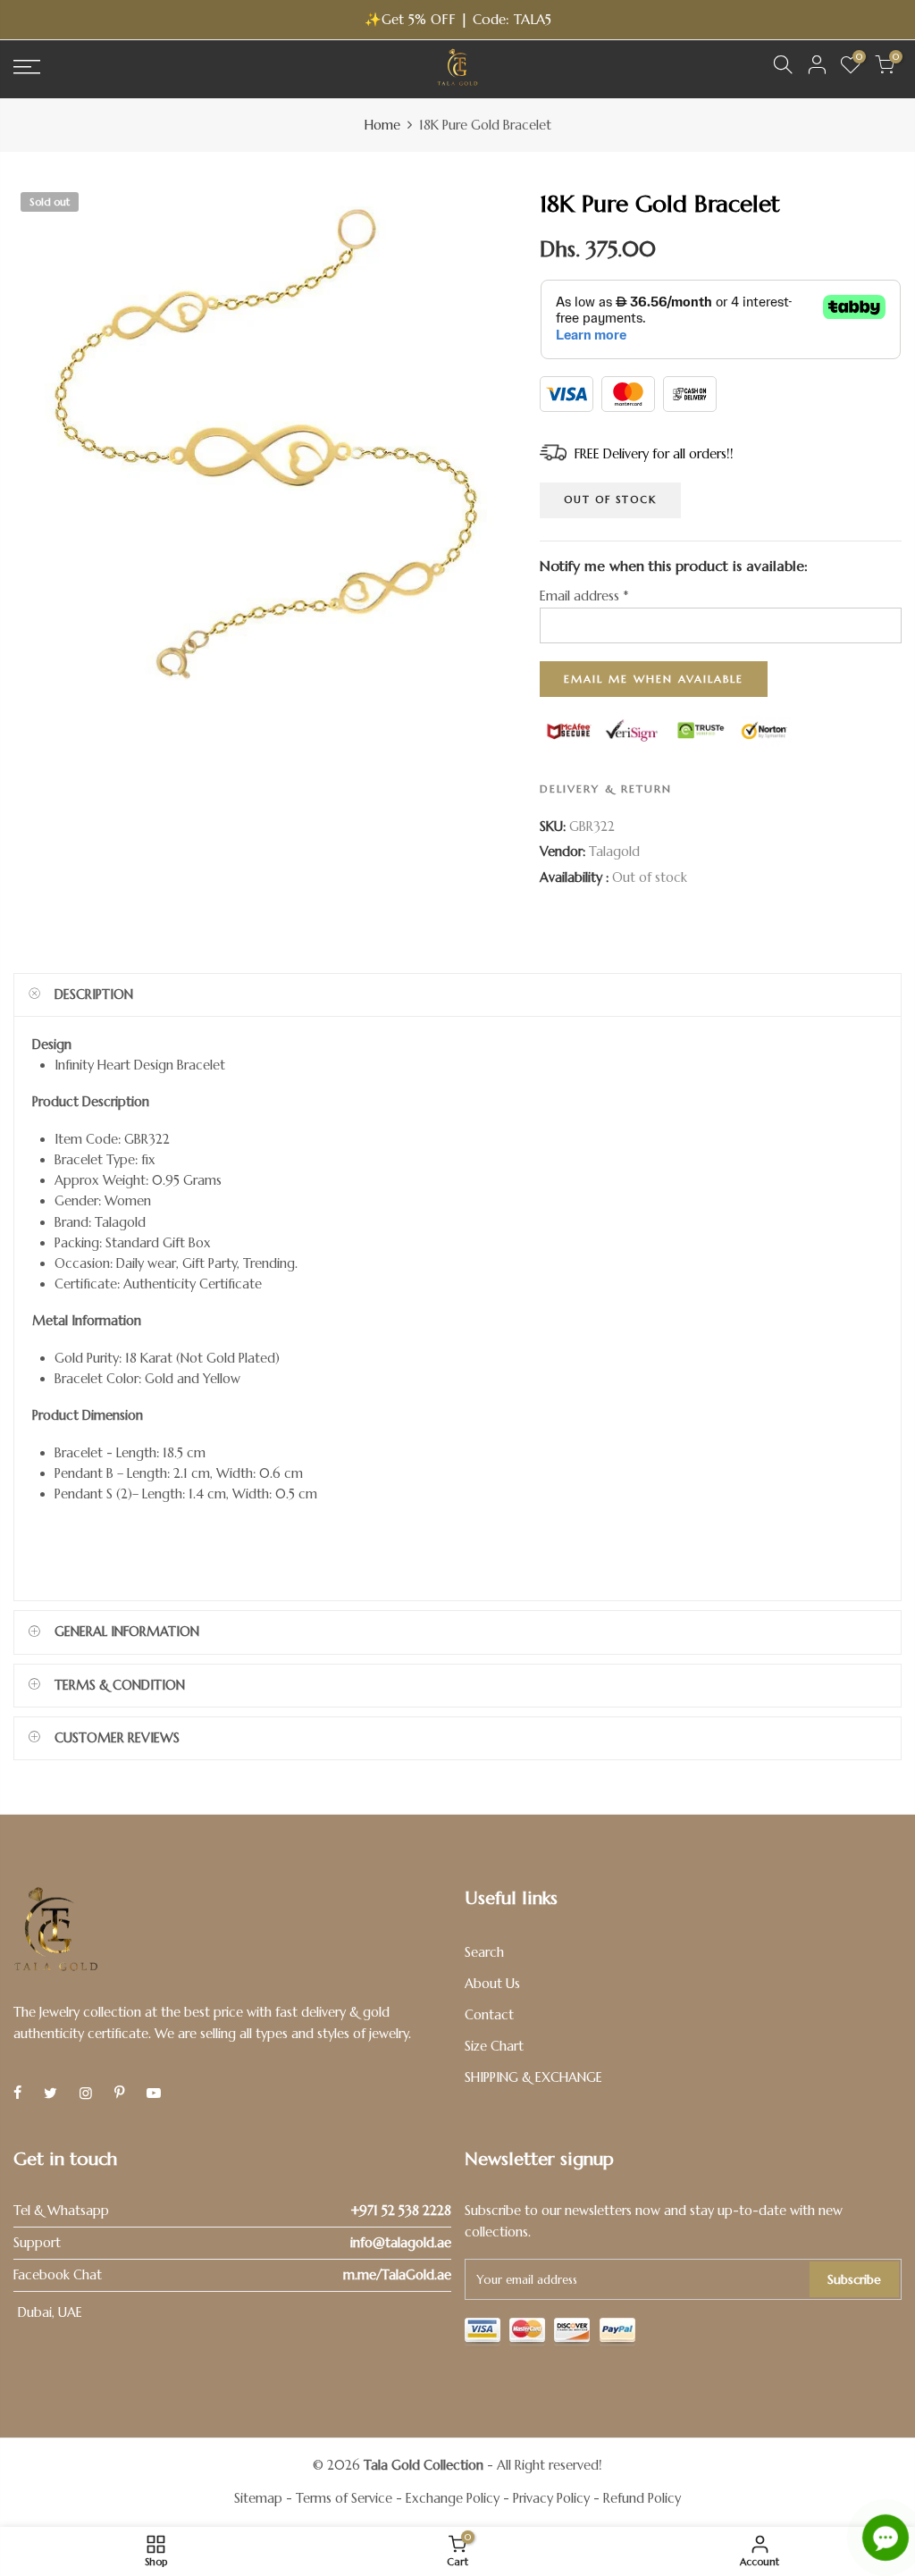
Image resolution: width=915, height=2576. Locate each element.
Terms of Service (344, 2498)
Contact (489, 2015)
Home (382, 125)
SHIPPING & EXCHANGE (533, 2077)
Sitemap (258, 2498)
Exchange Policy (453, 2498)
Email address (584, 596)
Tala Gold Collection (424, 2465)
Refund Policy (642, 2498)
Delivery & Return (606, 789)
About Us (492, 1984)
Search (484, 1952)
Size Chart (494, 2046)
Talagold (614, 852)
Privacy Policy (551, 2498)
